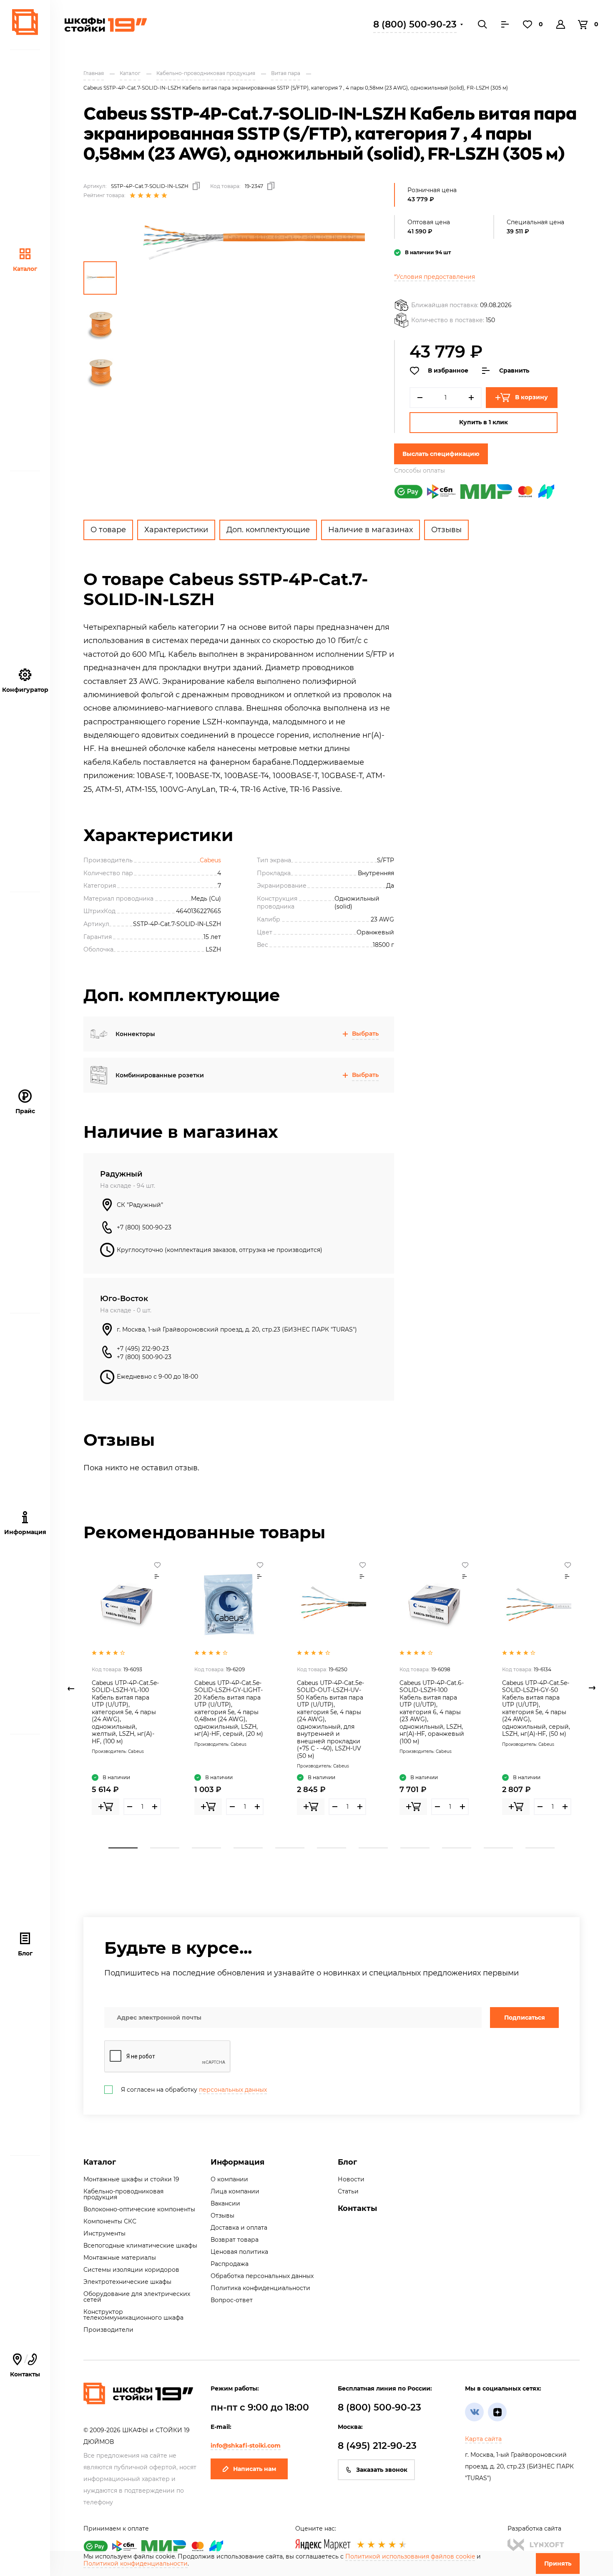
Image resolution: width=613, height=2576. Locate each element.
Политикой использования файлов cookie (410, 2556)
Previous (71, 1688)
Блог (25, 1953)
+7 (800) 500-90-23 (144, 1227)
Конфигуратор (25, 690)
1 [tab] (123, 1848)
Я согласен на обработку (194, 2090)
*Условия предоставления (435, 277)
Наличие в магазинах (371, 530)
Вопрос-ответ (232, 2300)
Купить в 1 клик (484, 422)
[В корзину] (106, 1807)
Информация (237, 2162)
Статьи (348, 2191)
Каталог (25, 269)
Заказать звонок (382, 2470)
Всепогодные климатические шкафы (140, 2246)
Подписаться (525, 2018)
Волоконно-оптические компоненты (139, 2209)
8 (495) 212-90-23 (377, 2446)
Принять (558, 2563)
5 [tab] (290, 1848)
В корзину (531, 397)
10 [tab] (498, 1848)
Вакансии (225, 2203)
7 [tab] (373, 1848)
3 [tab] (206, 1848)
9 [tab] (457, 1848)
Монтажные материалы (120, 2258)
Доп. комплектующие (268, 530)
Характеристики (176, 530)
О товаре (108, 530)
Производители (108, 2330)
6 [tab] (332, 1848)
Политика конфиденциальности (260, 2288)
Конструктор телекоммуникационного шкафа (133, 2315)
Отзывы (446, 530)
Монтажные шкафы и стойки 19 (131, 2179)
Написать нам (255, 2469)
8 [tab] (415, 1848)
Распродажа (230, 2264)
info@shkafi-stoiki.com (246, 2446)
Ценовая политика (239, 2252)
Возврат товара (235, 2240)
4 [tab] (248, 1848)
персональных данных (233, 2090)
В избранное (448, 371)
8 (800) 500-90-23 (415, 24)
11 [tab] (540, 1848)
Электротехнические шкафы (127, 2282)
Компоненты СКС (110, 2221)
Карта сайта (483, 2439)
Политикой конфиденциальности (136, 2563)
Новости (351, 2179)
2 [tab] (165, 1848)
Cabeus (210, 860)
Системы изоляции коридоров (131, 2270)
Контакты (357, 2208)
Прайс (25, 1111)
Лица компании (235, 2191)
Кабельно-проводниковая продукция (123, 2194)
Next (592, 1688)
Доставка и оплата (239, 2228)
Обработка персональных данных (262, 2276)
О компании (229, 2179)
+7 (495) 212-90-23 (143, 1349)
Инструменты (104, 2233)
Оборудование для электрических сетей (137, 2297)
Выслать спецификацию (441, 454)
